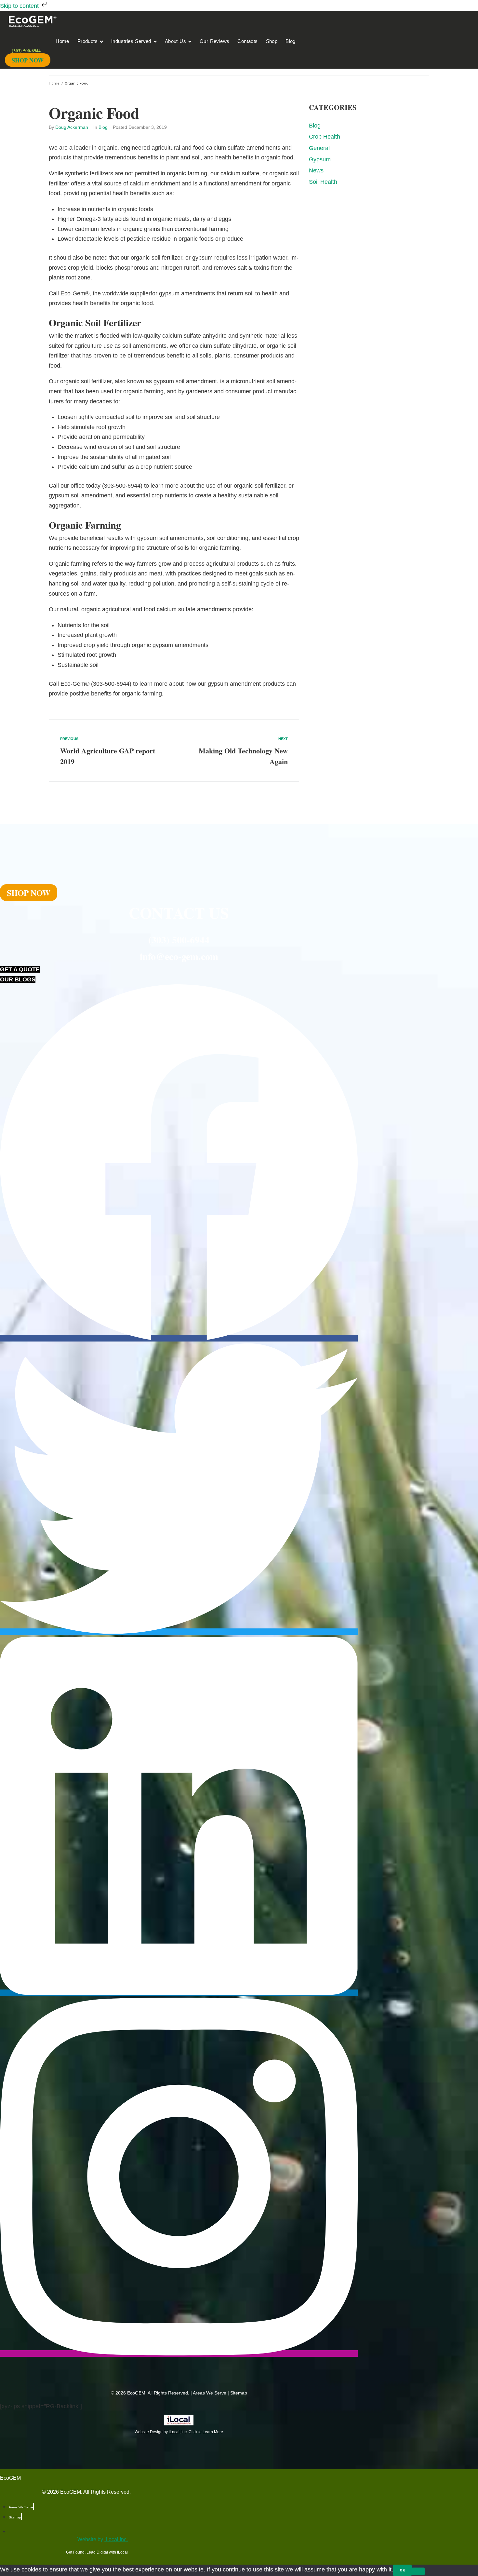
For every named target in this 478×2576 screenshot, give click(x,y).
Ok (402, 2570)
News (316, 170)
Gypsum (320, 159)
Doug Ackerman (72, 127)
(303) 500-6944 (179, 939)
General (319, 148)
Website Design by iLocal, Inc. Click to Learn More (179, 2432)
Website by (103, 2539)
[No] (418, 2571)
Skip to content (20, 6)
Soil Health (323, 182)
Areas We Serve (210, 2393)
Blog (103, 127)
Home (54, 83)
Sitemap (239, 2393)
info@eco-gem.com (179, 956)
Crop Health (325, 137)
